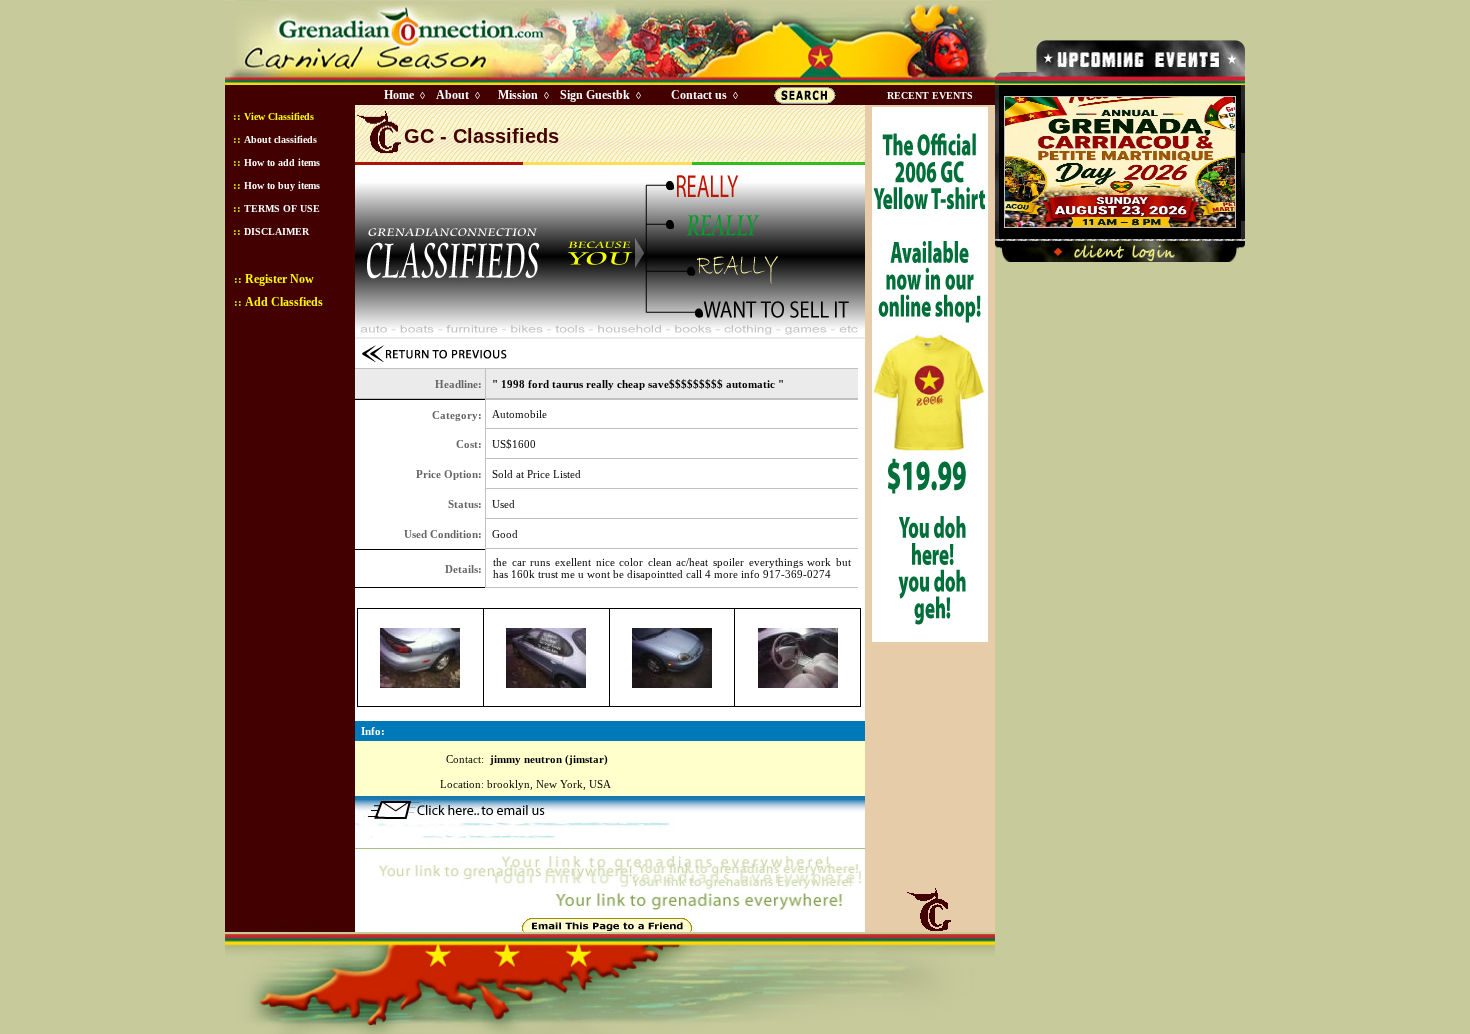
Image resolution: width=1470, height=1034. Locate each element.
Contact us (699, 95)
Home (399, 95)
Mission (518, 95)
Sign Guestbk (599, 95)
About (452, 95)
